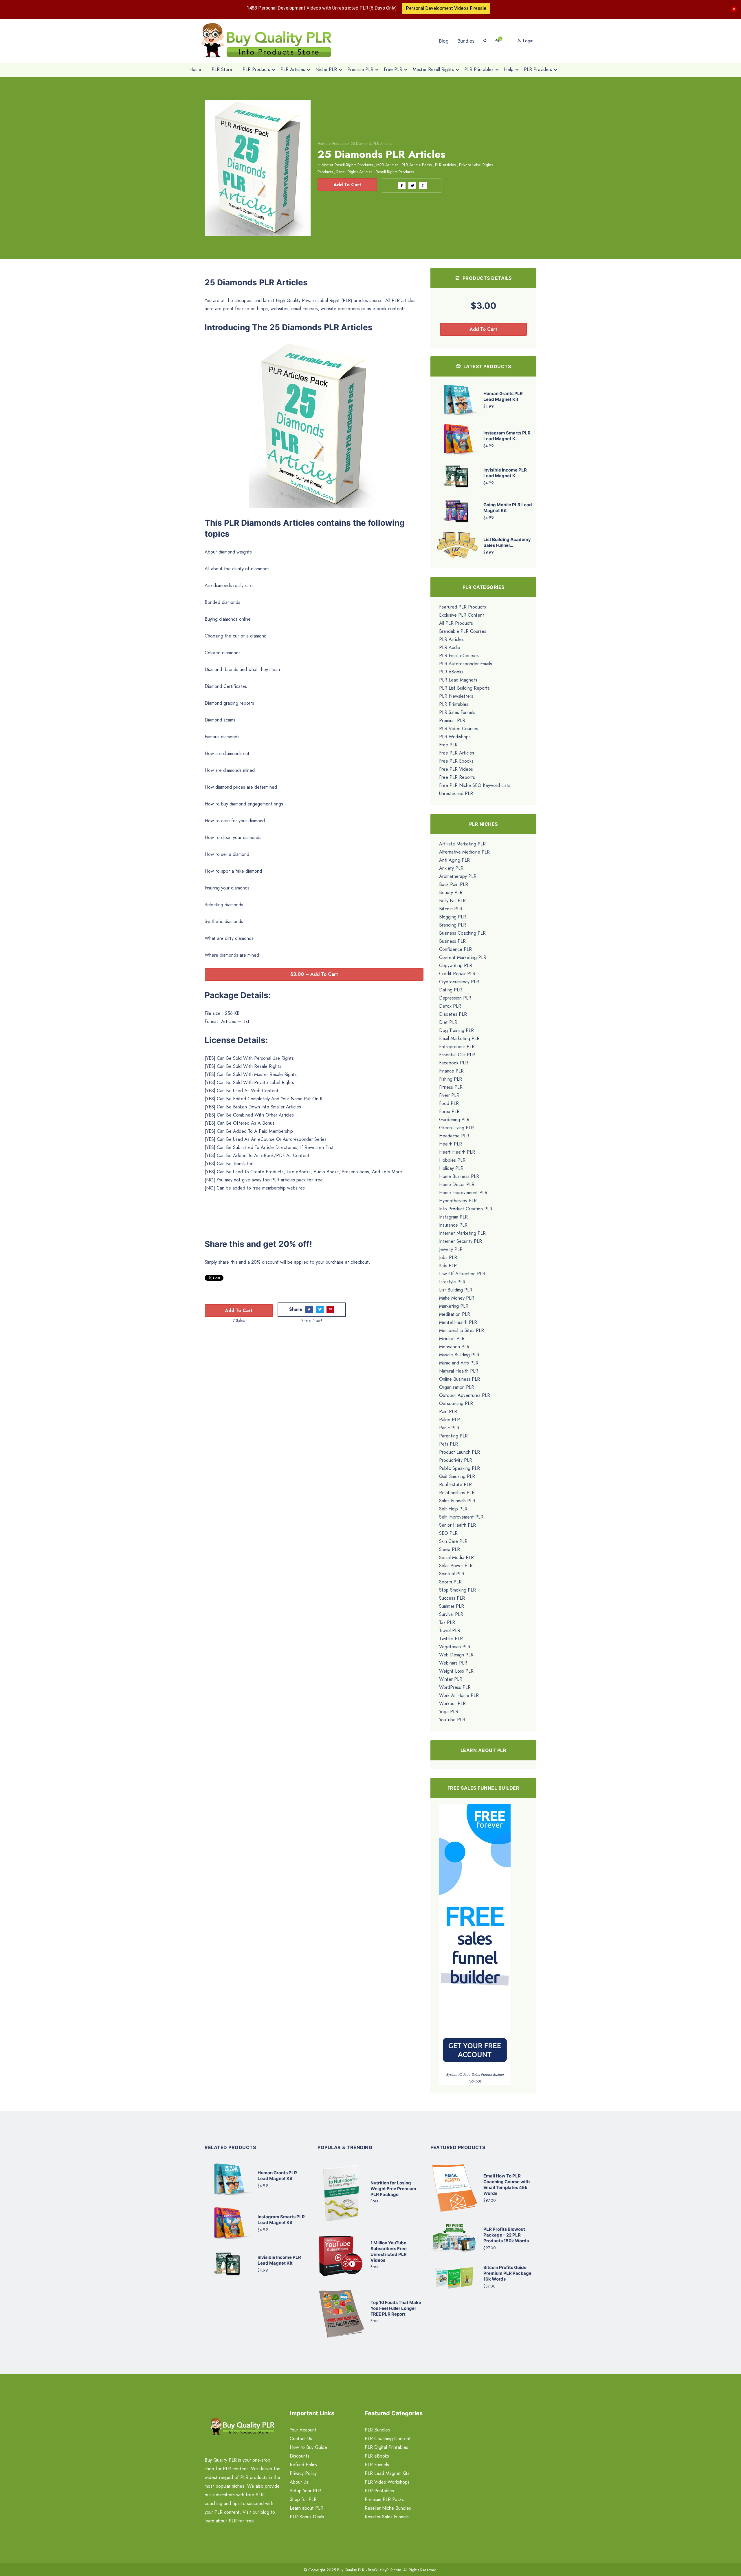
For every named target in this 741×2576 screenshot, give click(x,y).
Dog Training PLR (456, 1030)
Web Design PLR (456, 1655)
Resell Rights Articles (354, 172)
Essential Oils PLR (457, 1055)
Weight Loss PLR (456, 1671)
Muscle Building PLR (459, 1355)
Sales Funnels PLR (457, 1501)
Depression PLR (455, 998)
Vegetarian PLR (455, 1647)
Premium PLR (452, 720)
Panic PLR (449, 1428)
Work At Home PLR (459, 1695)
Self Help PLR (453, 1509)
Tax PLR (447, 1622)
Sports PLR (450, 1582)
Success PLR (452, 1598)
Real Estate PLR (455, 1485)
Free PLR (448, 745)
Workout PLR (452, 1703)
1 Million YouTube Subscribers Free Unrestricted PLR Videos (389, 2251)
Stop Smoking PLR (457, 1590)
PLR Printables (454, 704)
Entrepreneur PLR (457, 1047)
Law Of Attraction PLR (462, 1274)
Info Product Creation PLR (466, 1209)
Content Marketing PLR (463, 957)
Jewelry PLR (451, 1249)
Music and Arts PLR (459, 1363)
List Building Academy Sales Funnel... (507, 542)
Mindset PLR (452, 1339)
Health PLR (451, 1144)
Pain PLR (448, 1412)
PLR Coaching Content (388, 2439)
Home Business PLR (459, 1176)
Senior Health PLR (457, 1525)
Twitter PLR (451, 1639)
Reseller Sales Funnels (387, 2517)
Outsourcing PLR (456, 1403)
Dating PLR (451, 990)
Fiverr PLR (449, 1095)
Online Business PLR (460, 1379)
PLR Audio (450, 647)
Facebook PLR (454, 1063)
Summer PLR (452, 1606)
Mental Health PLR (458, 1322)
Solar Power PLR (456, 1566)
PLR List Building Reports (464, 688)
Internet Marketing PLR (462, 1233)
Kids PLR (448, 1266)
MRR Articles (387, 165)
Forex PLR (449, 1111)
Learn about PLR (307, 2508)
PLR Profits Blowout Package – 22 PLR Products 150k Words (506, 2235)
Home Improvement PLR (463, 1193)
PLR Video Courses (459, 729)
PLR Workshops (455, 737)
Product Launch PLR (460, 1452)
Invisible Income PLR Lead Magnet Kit (279, 2260)
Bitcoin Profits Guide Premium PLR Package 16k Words (507, 2273)
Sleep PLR (450, 1549)
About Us (299, 2482)
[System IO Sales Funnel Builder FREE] (475, 1937)
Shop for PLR (303, 2499)
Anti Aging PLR (454, 860)
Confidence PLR (455, 949)
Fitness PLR (451, 1087)
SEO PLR (448, 1533)
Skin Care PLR (453, 1541)
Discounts (300, 2456)
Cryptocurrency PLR (459, 982)
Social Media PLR (456, 1558)
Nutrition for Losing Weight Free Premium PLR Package (393, 2189)
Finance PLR (451, 1071)
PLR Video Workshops (387, 2482)
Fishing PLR (451, 1079)
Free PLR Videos (456, 769)
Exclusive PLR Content (462, 615)
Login (527, 41)
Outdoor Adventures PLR (465, 1395)
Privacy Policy (303, 2473)
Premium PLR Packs (384, 2499)
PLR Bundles (377, 2430)
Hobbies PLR (452, 1160)
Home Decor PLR (457, 1184)
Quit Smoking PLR (457, 1476)
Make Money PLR (457, 1298)
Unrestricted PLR (456, 793)
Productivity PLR (456, 1460)
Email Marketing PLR (459, 1038)
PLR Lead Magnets (458, 680)
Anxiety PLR (451, 868)
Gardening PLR (454, 1120)
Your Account (303, 2430)
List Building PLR (456, 1290)
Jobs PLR (448, 1257)
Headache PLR (454, 1136)
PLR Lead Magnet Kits (387, 2473)
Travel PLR (450, 1630)
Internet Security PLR (461, 1241)
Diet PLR (448, 1022)
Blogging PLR (453, 917)
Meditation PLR (455, 1314)
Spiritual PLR (452, 1574)
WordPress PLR (455, 1687)
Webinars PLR (453, 1663)
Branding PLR (453, 925)
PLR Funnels (377, 2465)
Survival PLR (451, 1614)
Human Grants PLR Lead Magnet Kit (503, 396)
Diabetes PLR (453, 1014)
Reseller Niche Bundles (388, 2508)
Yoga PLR (449, 1712)
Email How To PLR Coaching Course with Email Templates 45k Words (507, 2185)
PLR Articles (445, 165)
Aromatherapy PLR (458, 876)
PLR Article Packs (417, 165)
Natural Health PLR (459, 1371)
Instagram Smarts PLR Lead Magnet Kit (281, 2220)
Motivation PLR (454, 1347)
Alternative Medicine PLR (464, 852)
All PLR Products (456, 623)
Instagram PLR (453, 1217)
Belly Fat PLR (452, 901)
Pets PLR (449, 1444)
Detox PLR (450, 1006)
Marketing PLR (454, 1306)
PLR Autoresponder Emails (466, 664)
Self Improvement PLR (461, 1517)
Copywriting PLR (456, 965)
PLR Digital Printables (386, 2447)
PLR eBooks (451, 672)
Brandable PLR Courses (463, 631)
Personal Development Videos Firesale (446, 8)
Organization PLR (457, 1387)
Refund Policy (303, 2465)
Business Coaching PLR (462, 933)
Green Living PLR (456, 1128)
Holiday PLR (451, 1168)
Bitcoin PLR (451, 909)
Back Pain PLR (454, 884)
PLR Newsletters (456, 696)
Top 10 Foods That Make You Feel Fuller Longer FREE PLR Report (396, 2308)
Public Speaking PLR (460, 1468)
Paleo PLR (450, 1420)
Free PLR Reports (457, 777)
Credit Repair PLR (457, 974)
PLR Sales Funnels (457, 712)
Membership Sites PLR (462, 1330)
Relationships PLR (457, 1493)
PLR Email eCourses (459, 656)
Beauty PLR (451, 893)
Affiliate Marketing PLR (462, 844)
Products (339, 144)
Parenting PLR (453, 1436)
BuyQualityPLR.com (385, 2570)
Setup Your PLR (305, 2491)
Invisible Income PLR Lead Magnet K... (505, 473)
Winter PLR (451, 1679)
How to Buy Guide (308, 2447)
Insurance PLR (453, 1225)
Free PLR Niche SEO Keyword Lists (475, 785)
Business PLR (452, 941)
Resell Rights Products (395, 172)
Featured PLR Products (463, 607)
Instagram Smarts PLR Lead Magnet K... (507, 436)
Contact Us (301, 2439)
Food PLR (449, 1103)
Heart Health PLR (457, 1152)
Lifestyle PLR (452, 1282)
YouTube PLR (452, 1720)
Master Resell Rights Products (347, 165)
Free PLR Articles (457, 753)
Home (323, 144)
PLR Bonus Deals (307, 2517)
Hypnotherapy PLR (458, 1201)
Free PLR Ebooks (456, 761)
